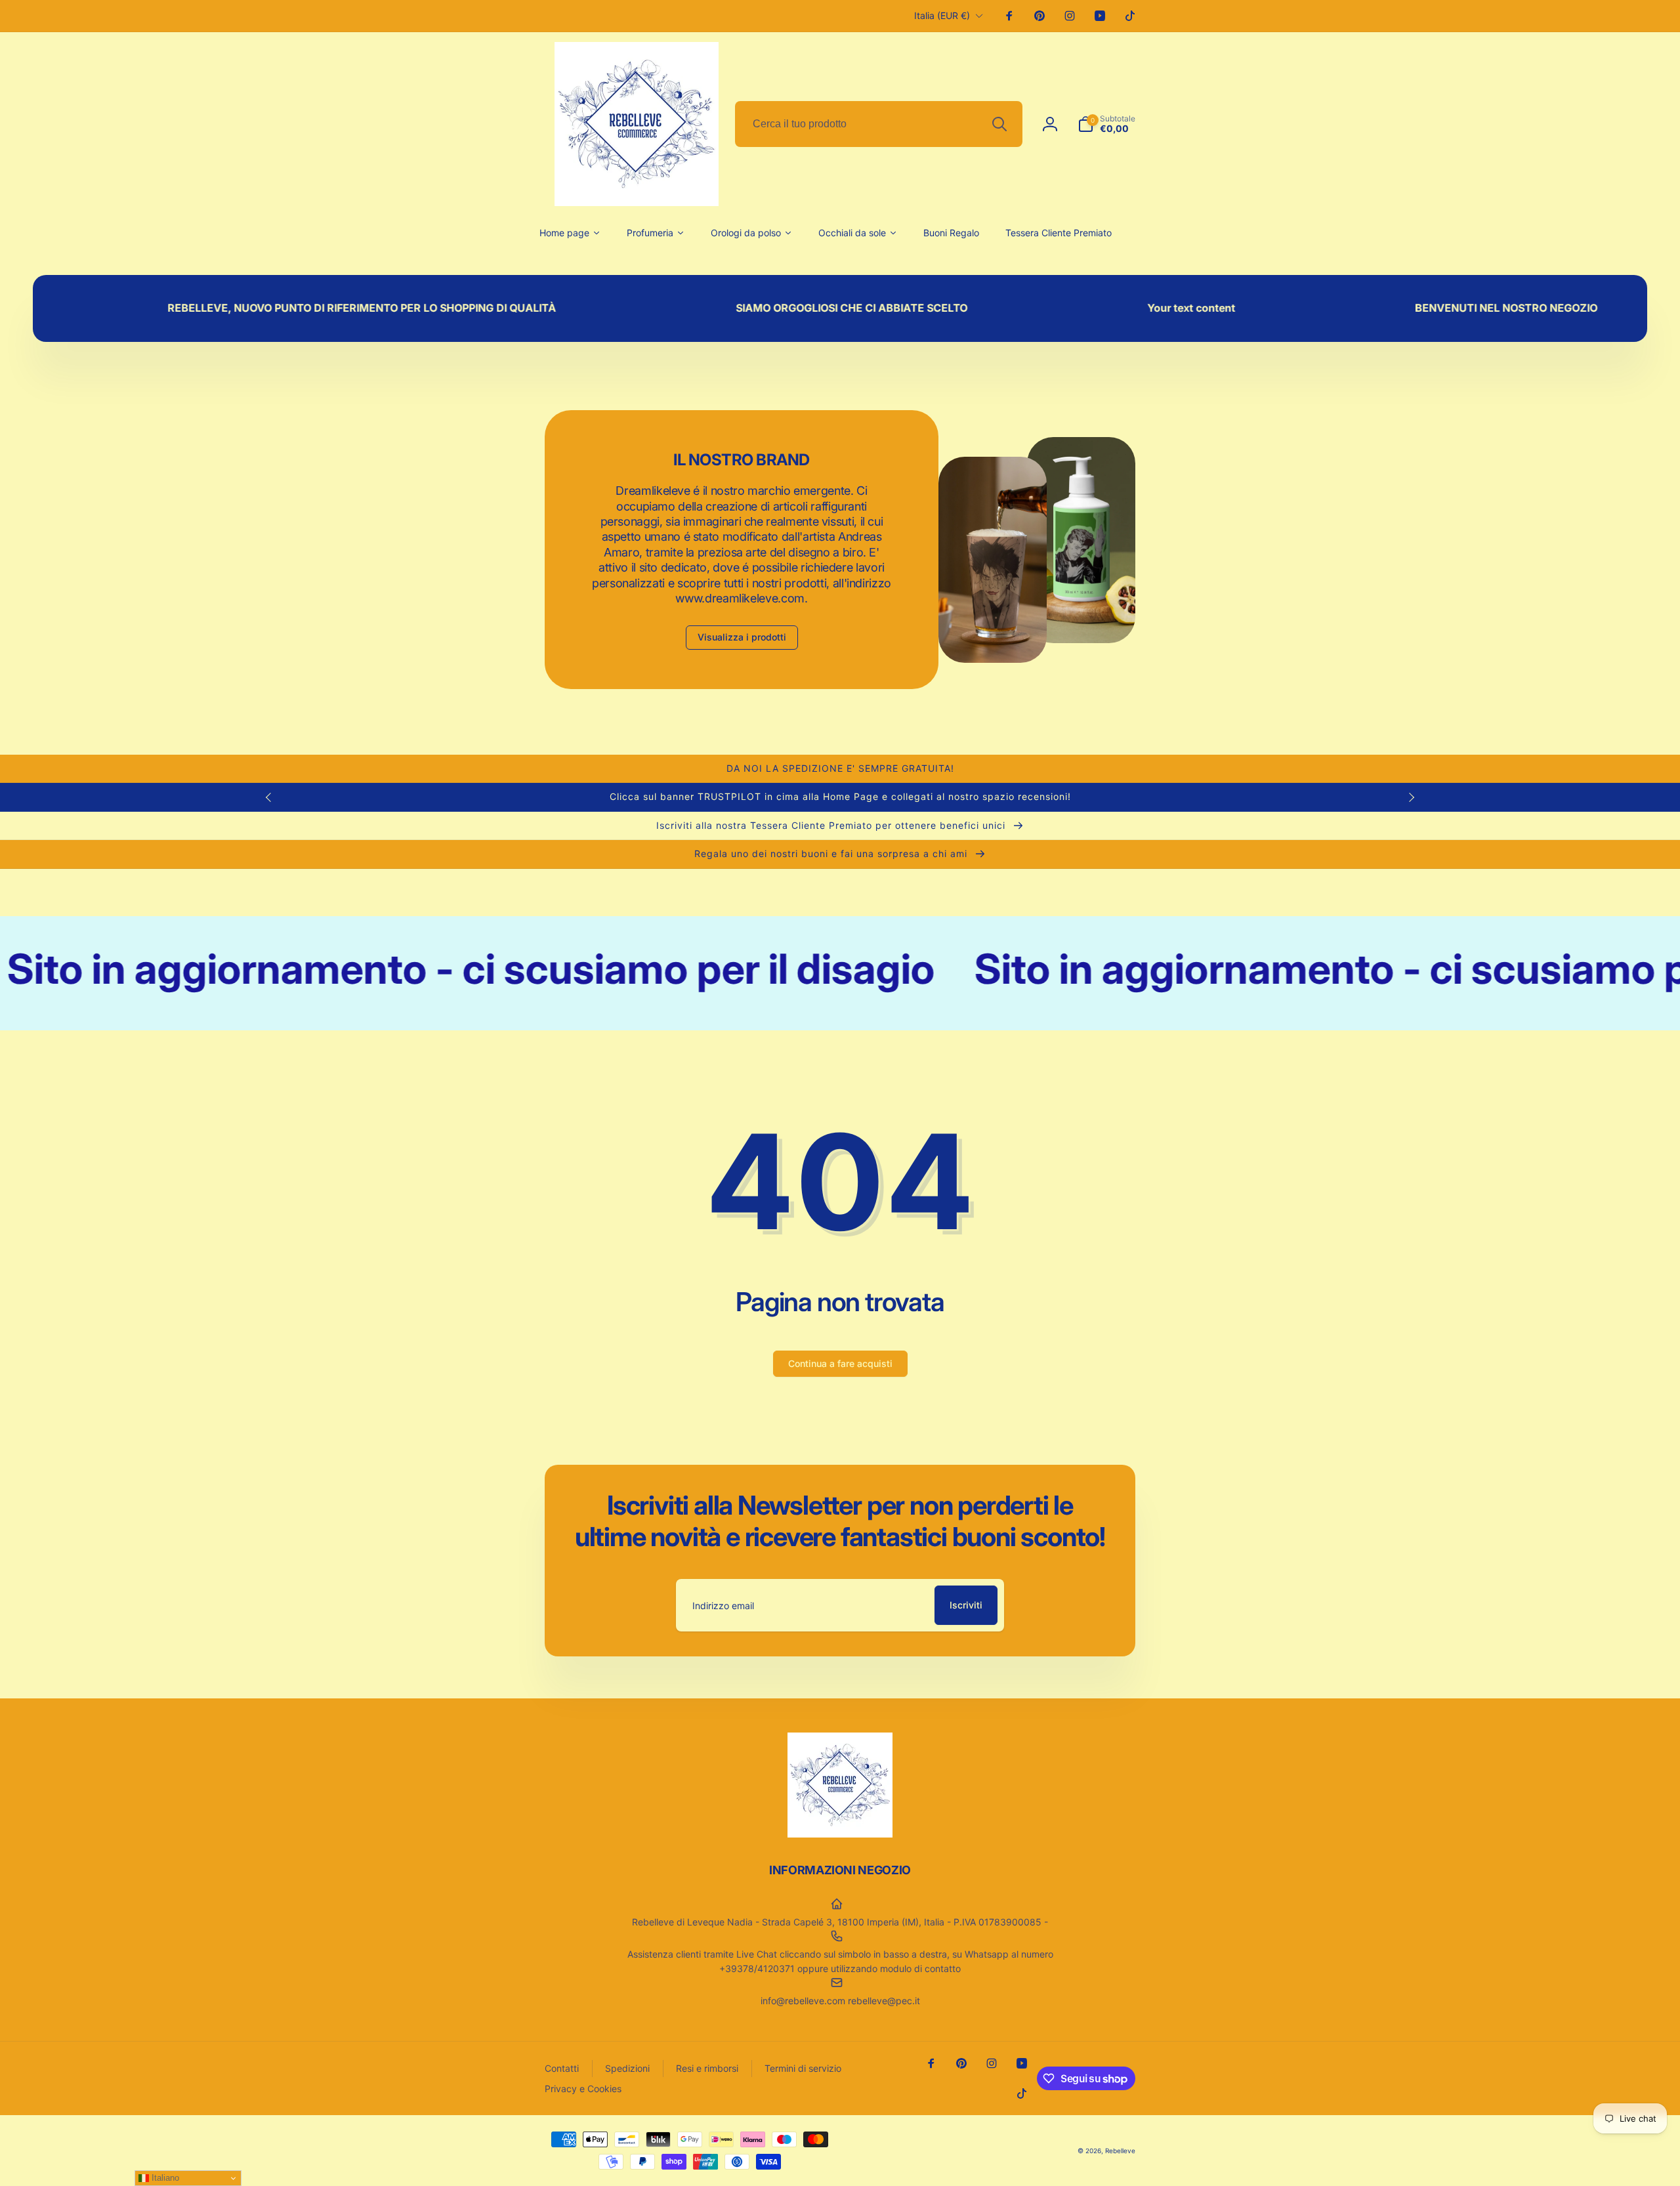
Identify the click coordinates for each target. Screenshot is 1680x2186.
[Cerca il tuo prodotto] (999, 124)
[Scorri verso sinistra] (269, 797)
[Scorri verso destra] (1411, 797)
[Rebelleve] (840, 1834)
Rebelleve (1120, 2151)
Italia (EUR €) (942, 15)
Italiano (164, 2178)
